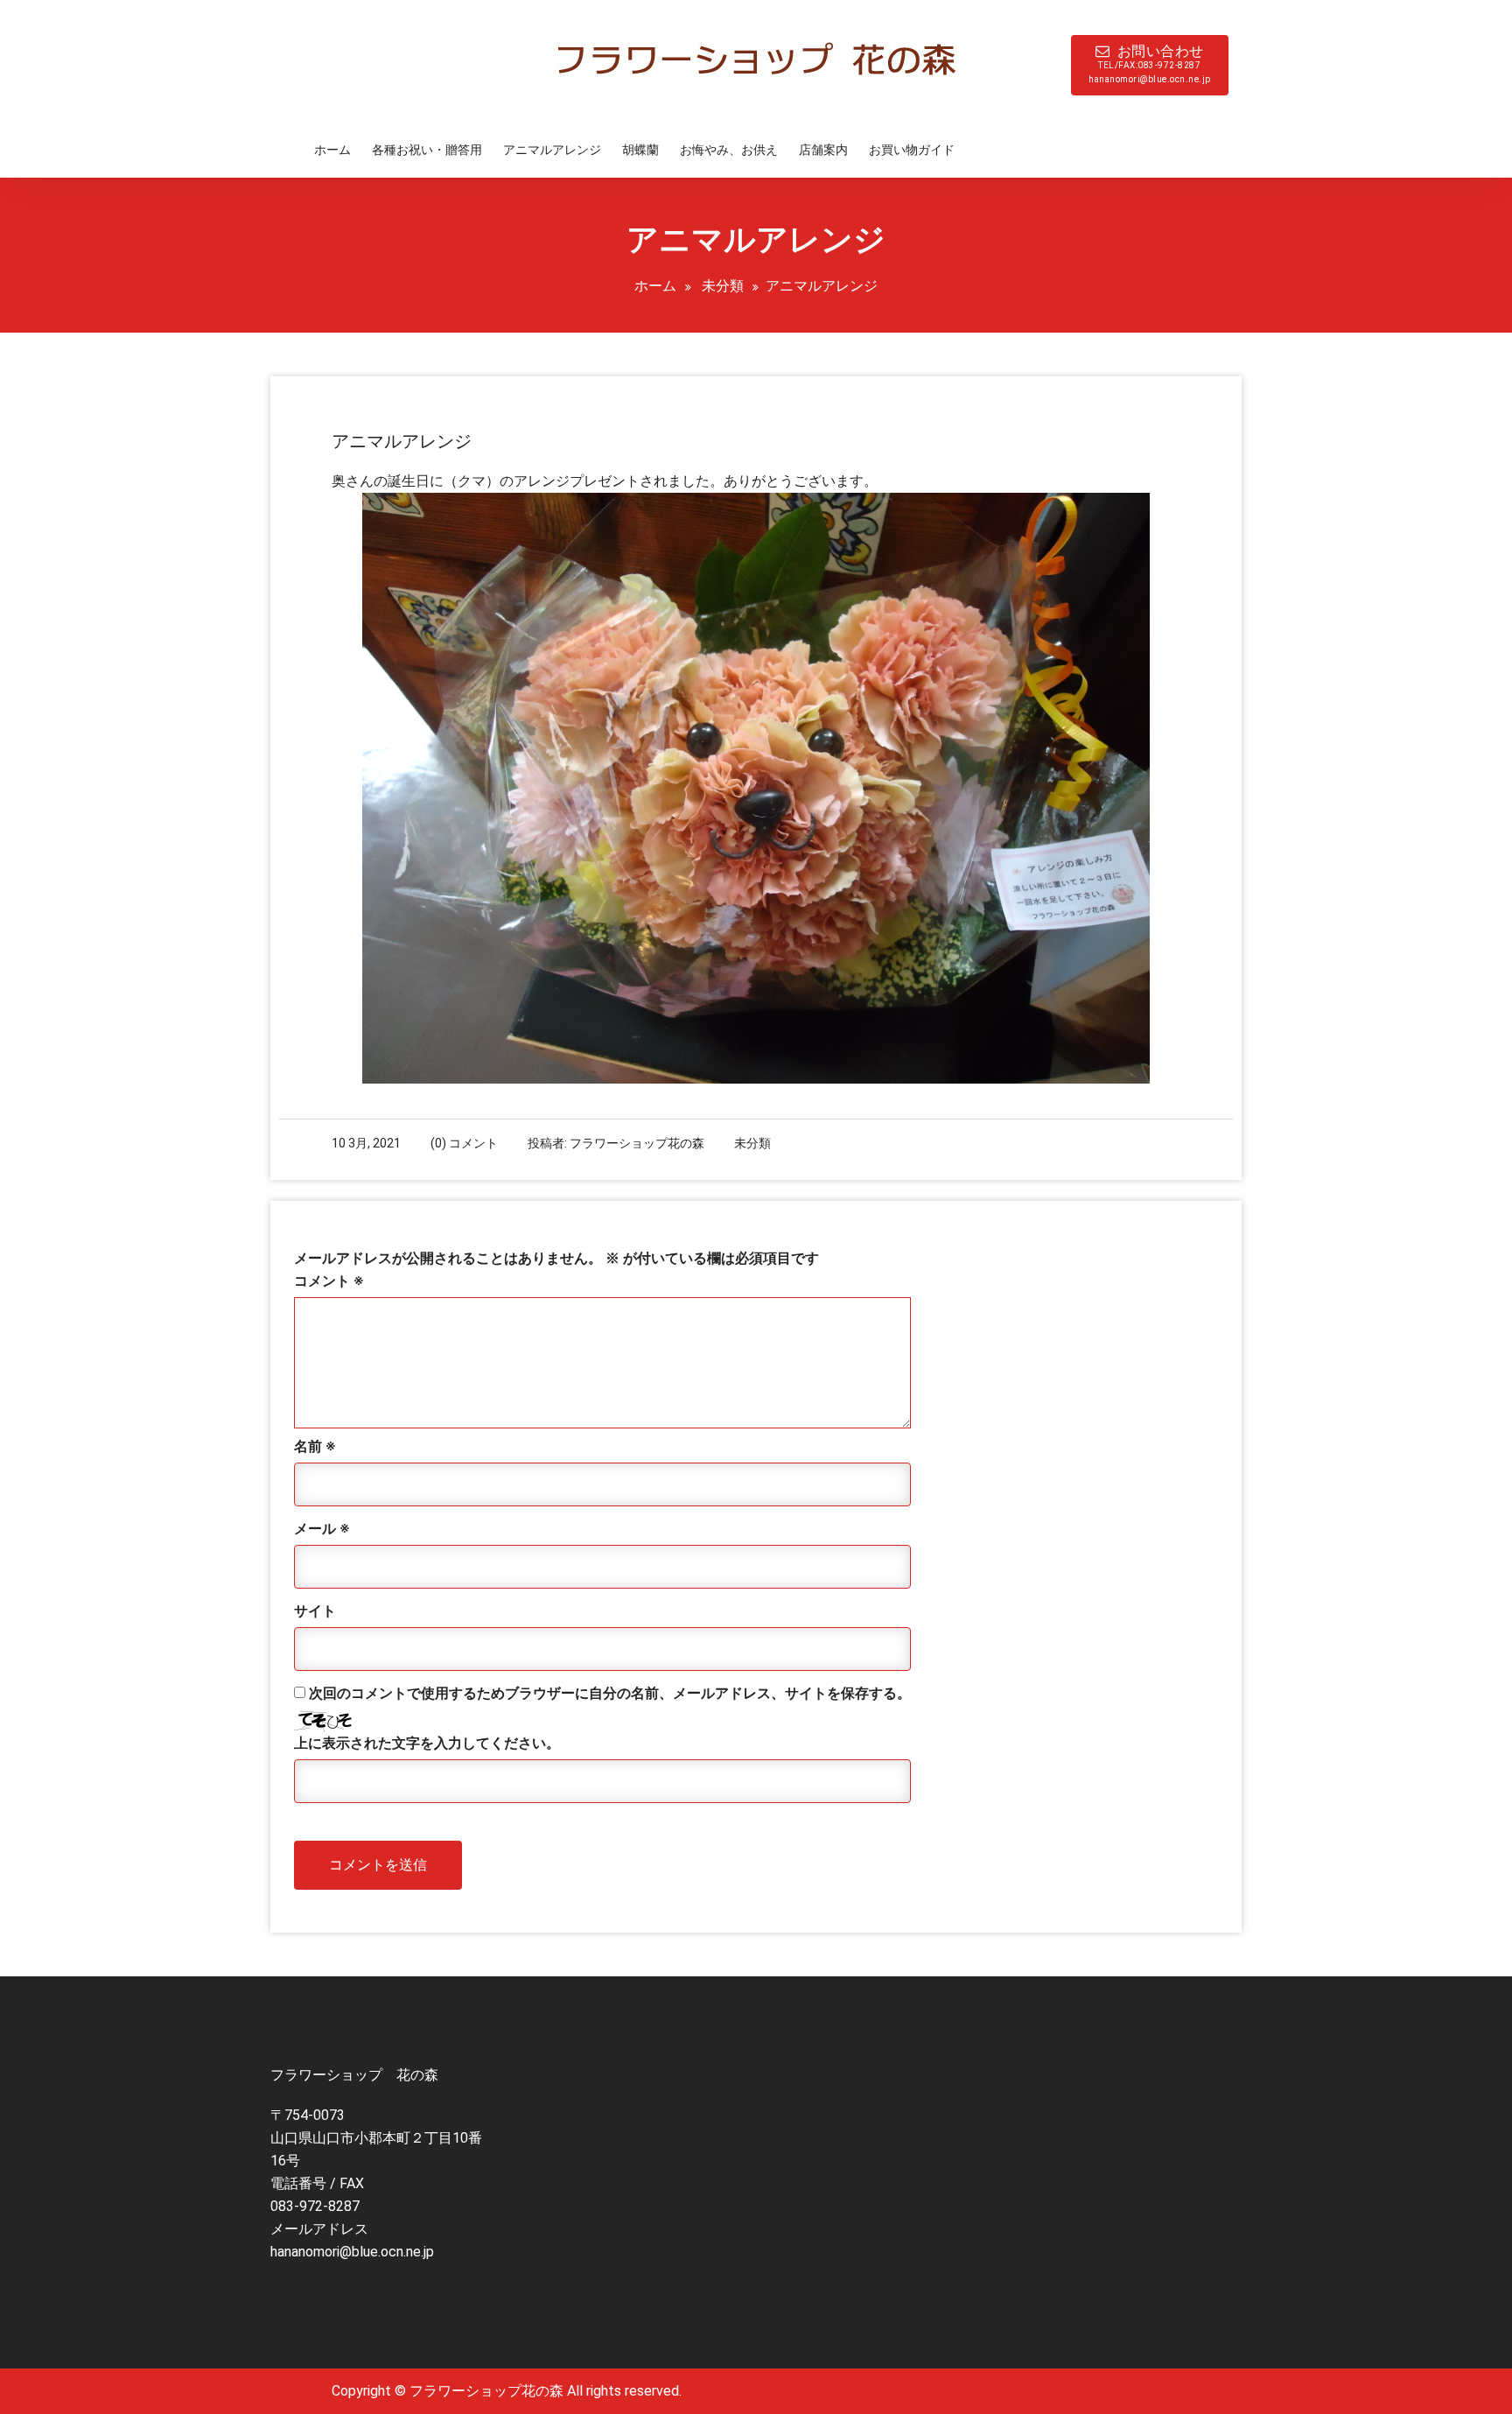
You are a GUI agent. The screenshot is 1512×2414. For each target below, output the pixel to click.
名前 (315, 1446)
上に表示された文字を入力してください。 (427, 1743)
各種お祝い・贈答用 (427, 150)
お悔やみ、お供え (729, 150)
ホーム (332, 150)
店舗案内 (823, 150)
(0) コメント (464, 1143)
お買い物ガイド (912, 150)
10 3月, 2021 (366, 1143)
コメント (329, 1281)
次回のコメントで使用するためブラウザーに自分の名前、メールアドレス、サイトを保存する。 (610, 1693)
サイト (315, 1611)
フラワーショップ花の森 (637, 1143)
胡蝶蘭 (640, 150)
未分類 (723, 286)
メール (322, 1529)
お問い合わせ (1150, 63)
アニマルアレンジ (552, 150)
